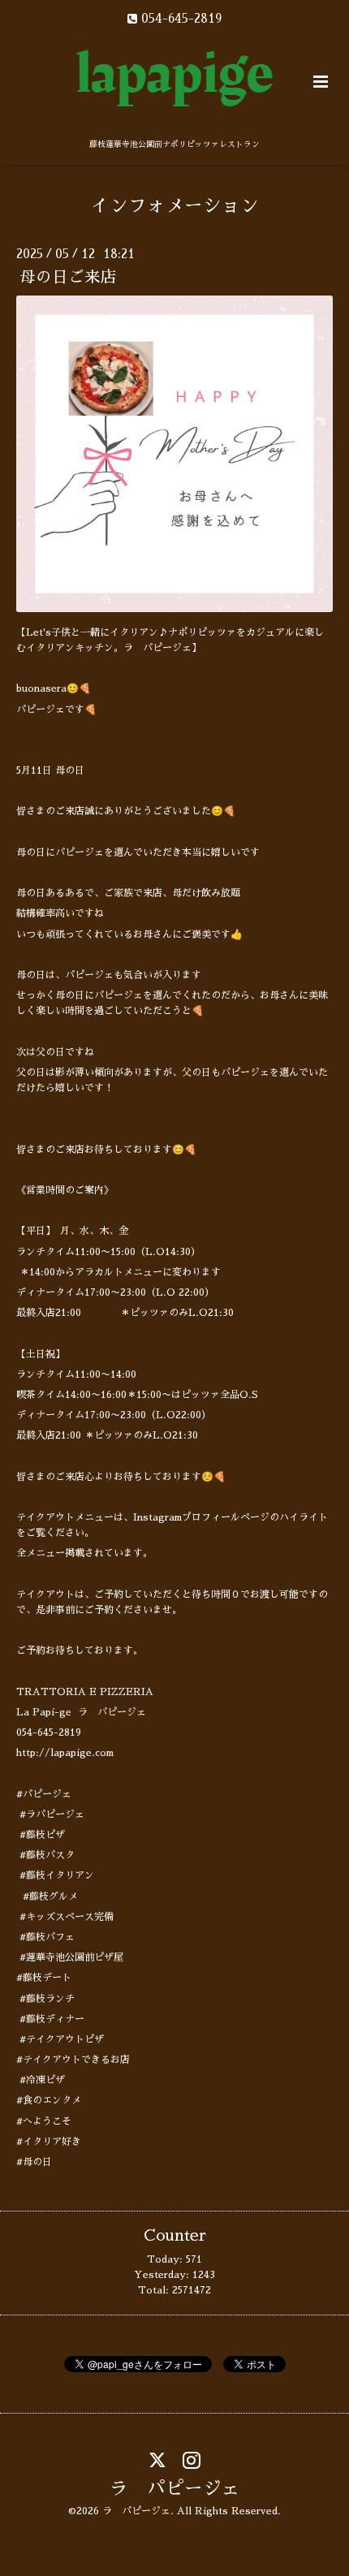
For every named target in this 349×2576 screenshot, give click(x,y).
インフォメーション (175, 206)
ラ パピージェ (175, 2489)
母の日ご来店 (68, 277)
